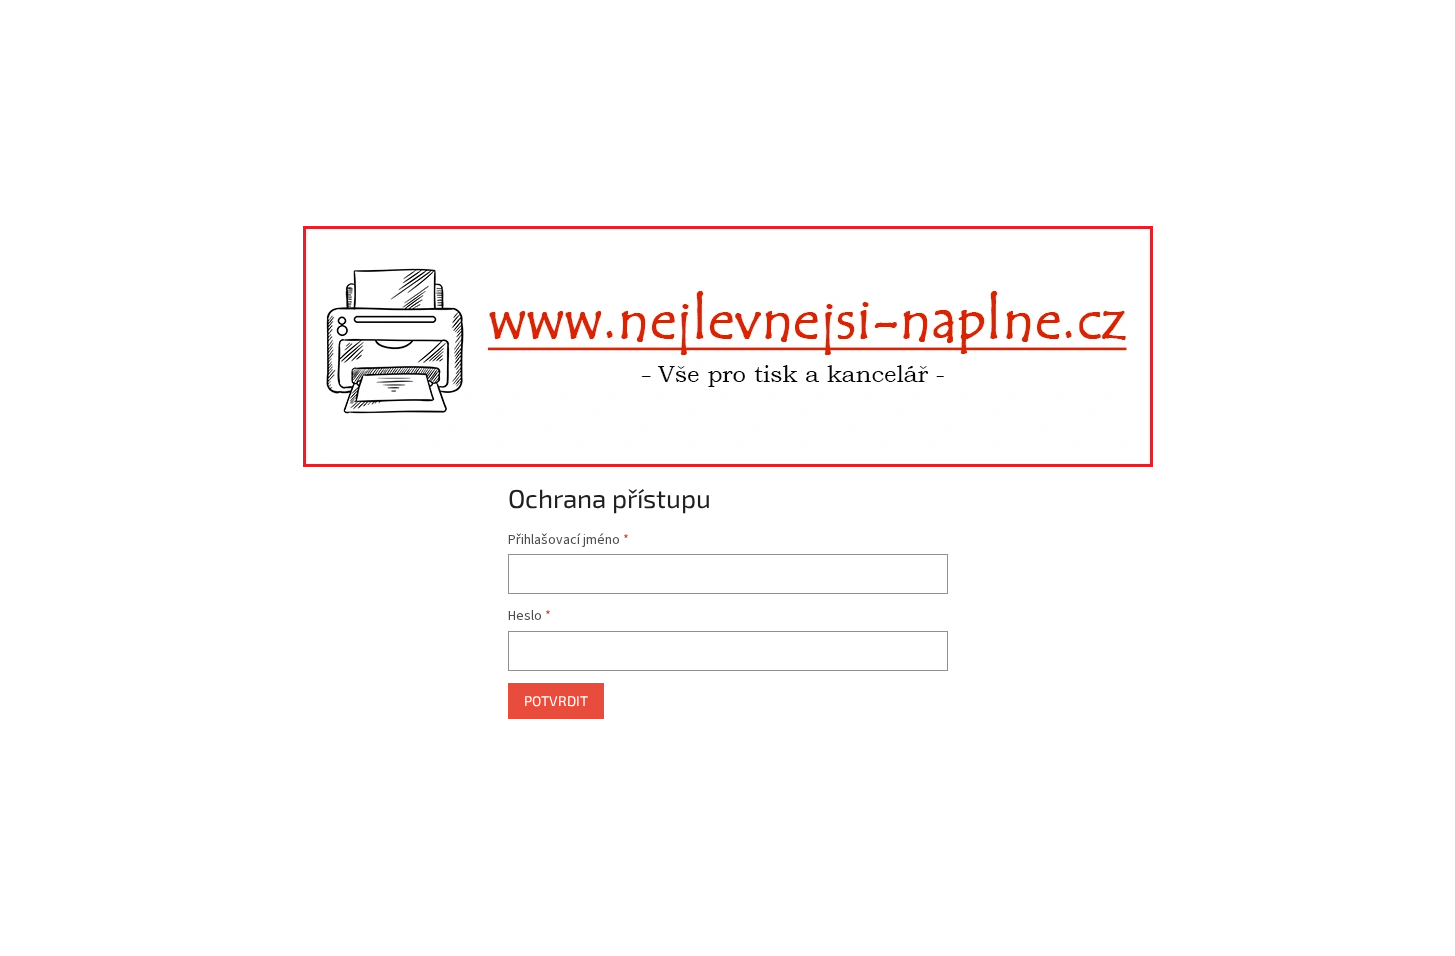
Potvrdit (556, 700)
